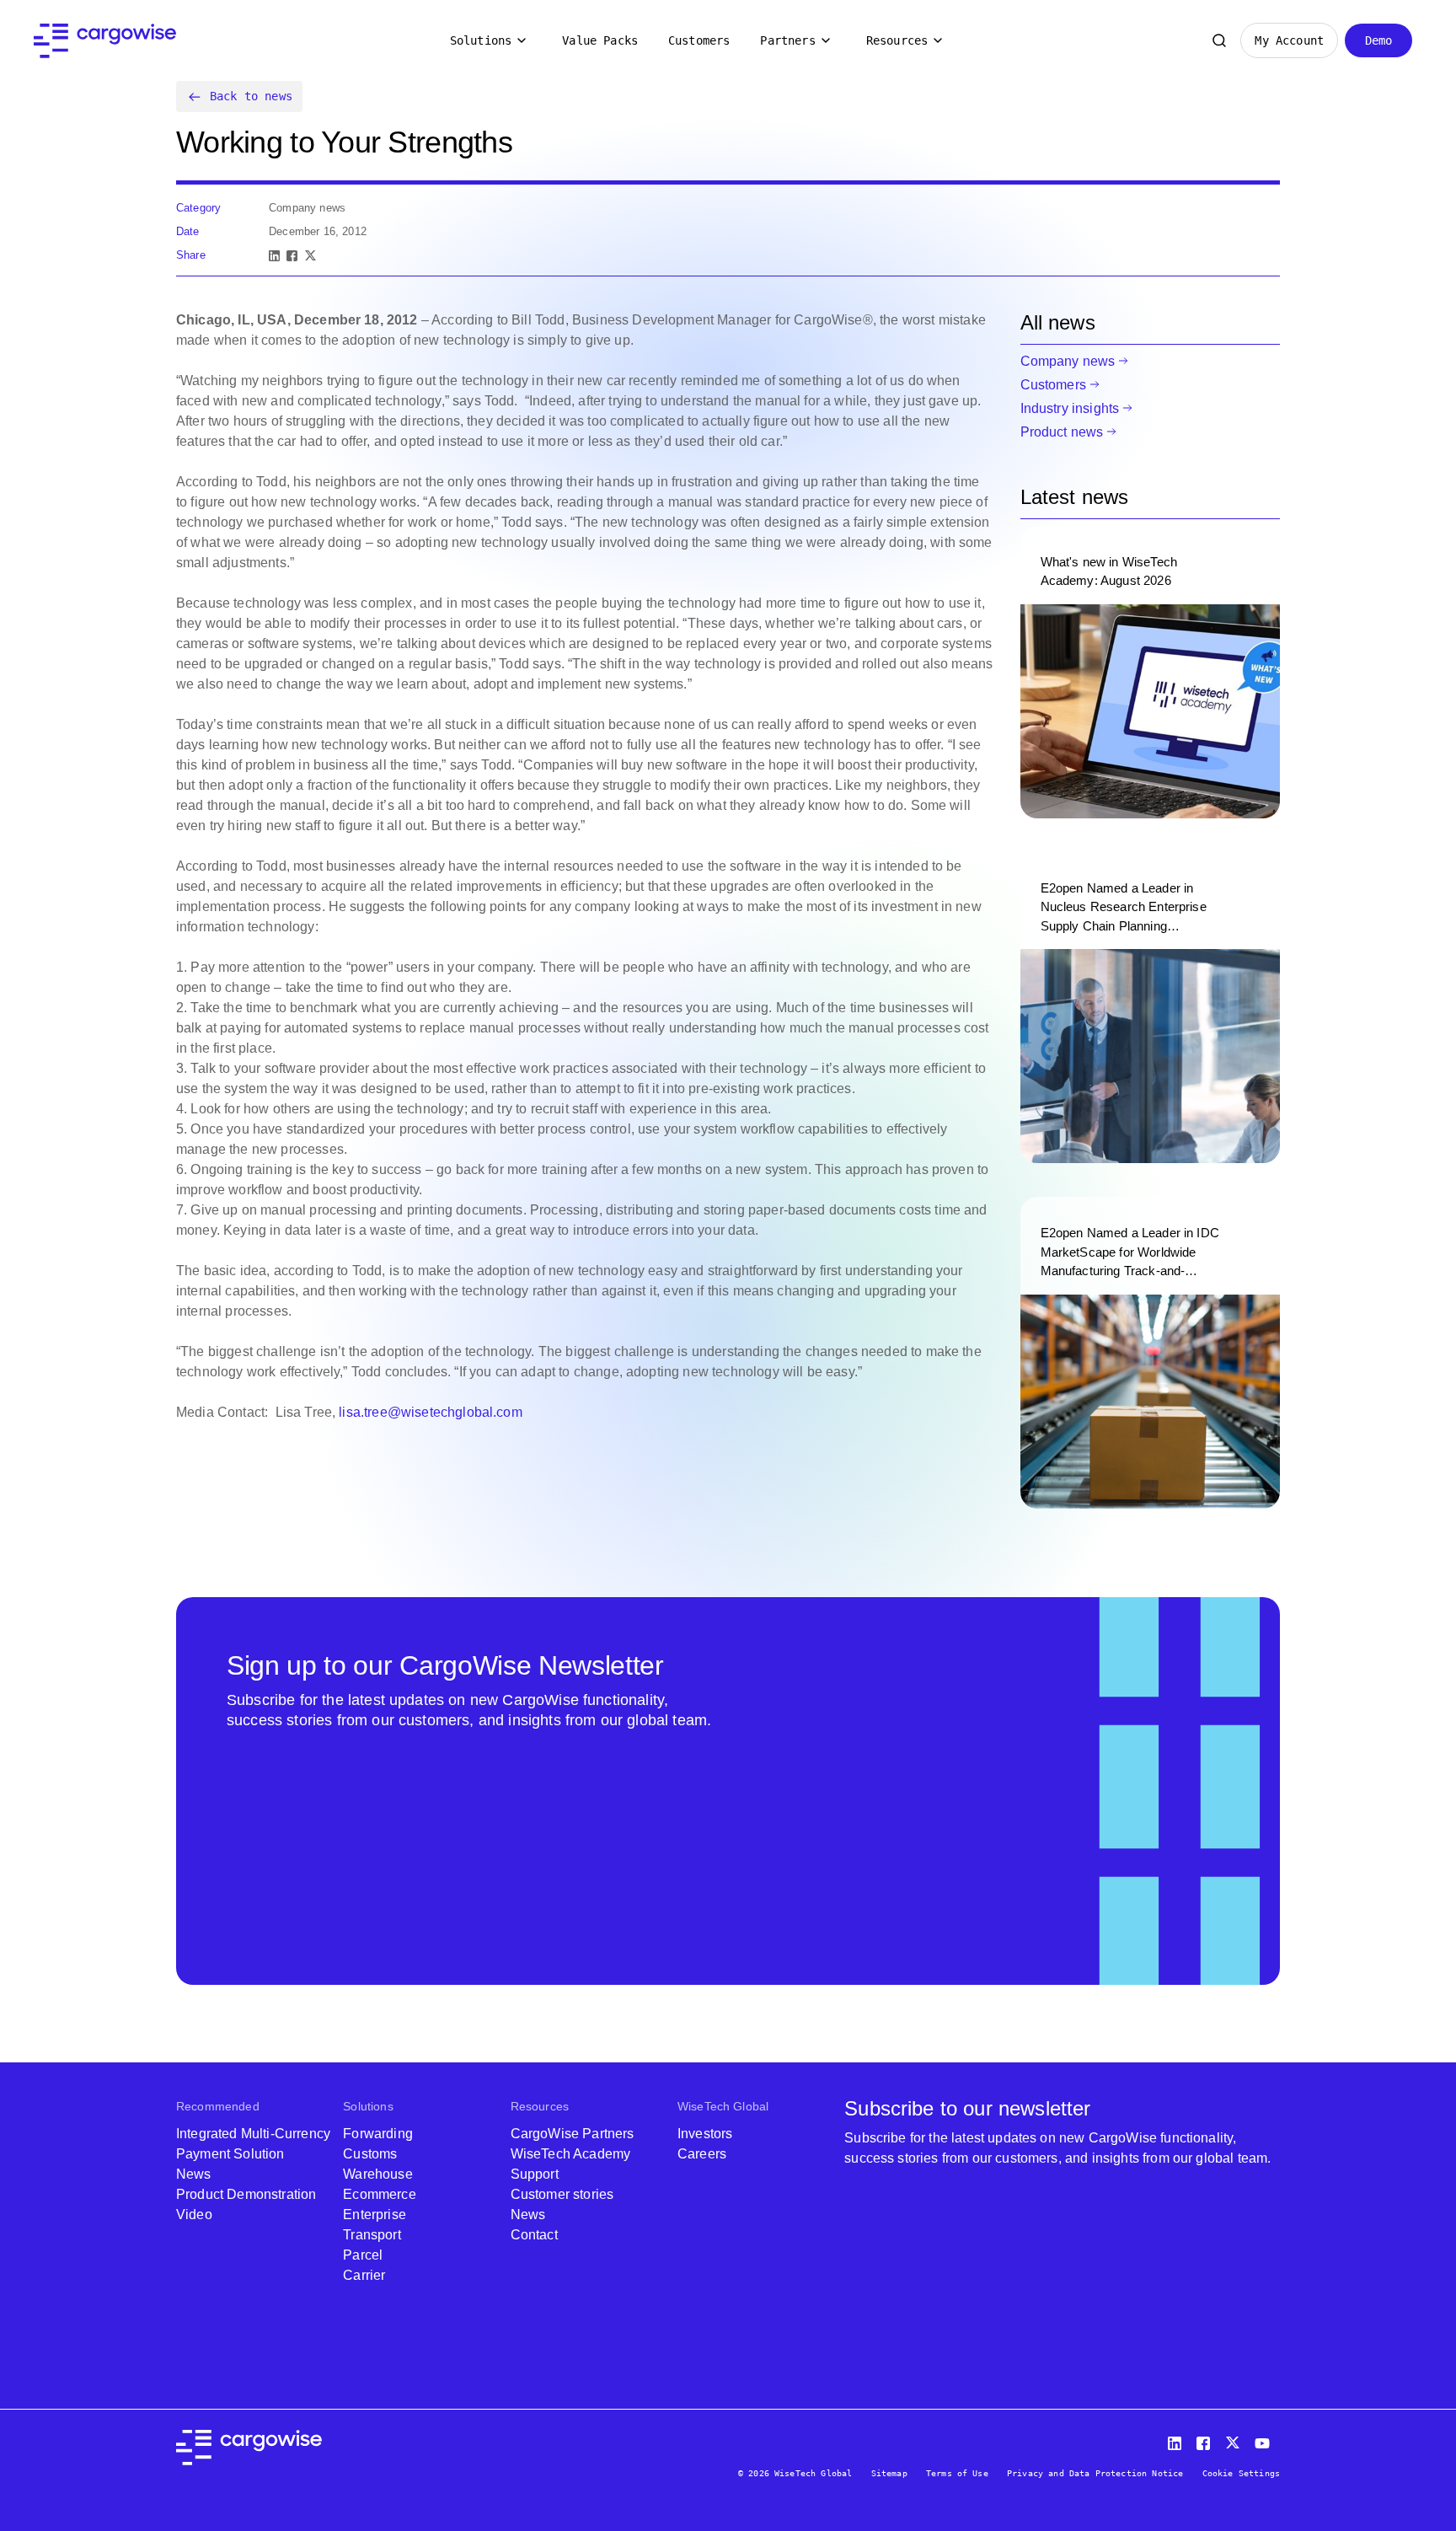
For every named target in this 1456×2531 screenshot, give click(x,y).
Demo (1379, 40)
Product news (1062, 432)
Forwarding (378, 2134)
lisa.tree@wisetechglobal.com (430, 1412)
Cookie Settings (1241, 2473)
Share (191, 255)
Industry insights (1070, 408)
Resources (897, 40)
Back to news (251, 96)
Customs (370, 2154)
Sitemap (889, 2473)
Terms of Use (957, 2473)
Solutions (481, 40)
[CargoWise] (105, 41)
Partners (787, 40)
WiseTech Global (723, 2106)
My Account (1289, 40)
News (194, 2174)
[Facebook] (292, 256)
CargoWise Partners (573, 2134)
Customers (699, 40)
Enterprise (375, 2215)
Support (535, 2174)
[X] (310, 256)
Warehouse (377, 2174)
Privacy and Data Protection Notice (1095, 2473)
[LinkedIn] (274, 256)
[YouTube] (1266, 2440)
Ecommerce (379, 2194)
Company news (1068, 361)
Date (188, 231)
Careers (702, 2154)
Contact (534, 2235)
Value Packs (600, 40)
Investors (705, 2134)
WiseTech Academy (571, 2154)
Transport (372, 2235)
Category (198, 208)
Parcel (363, 2255)
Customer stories (562, 2194)
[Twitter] (1234, 2440)
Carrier (364, 2275)
